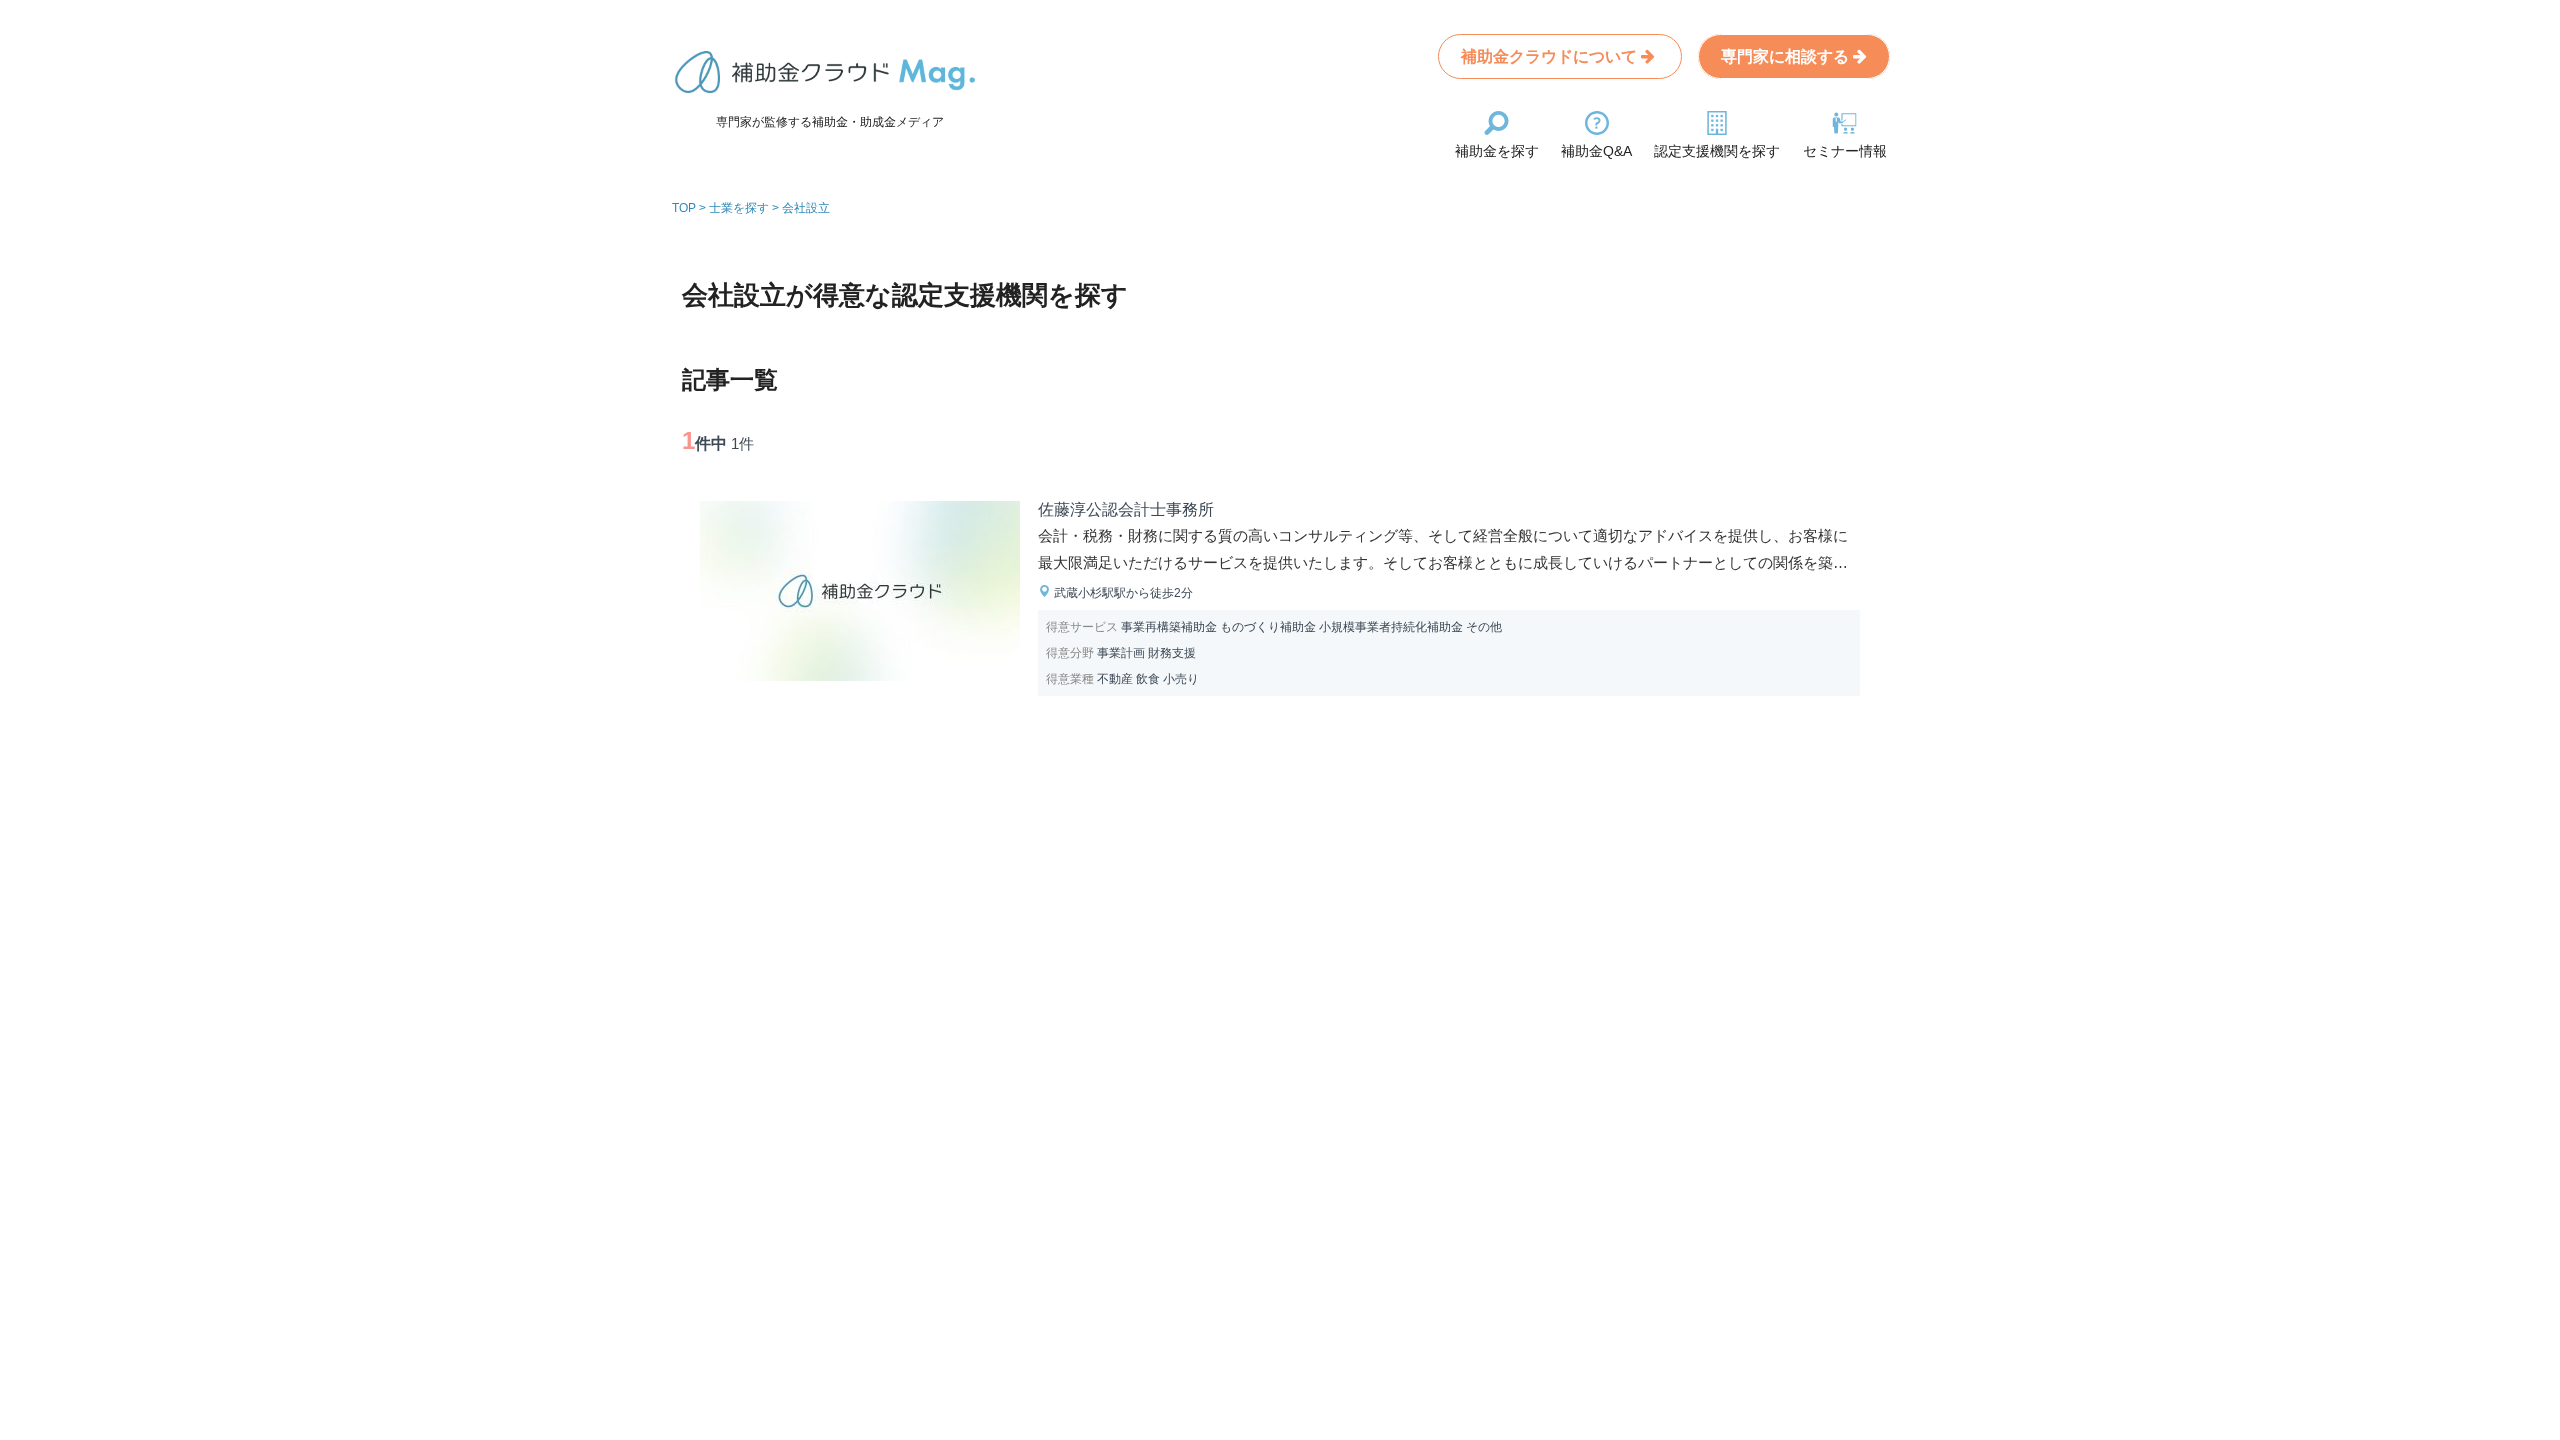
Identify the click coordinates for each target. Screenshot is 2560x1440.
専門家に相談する (1787, 56)
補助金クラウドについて (1551, 56)
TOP (684, 208)
